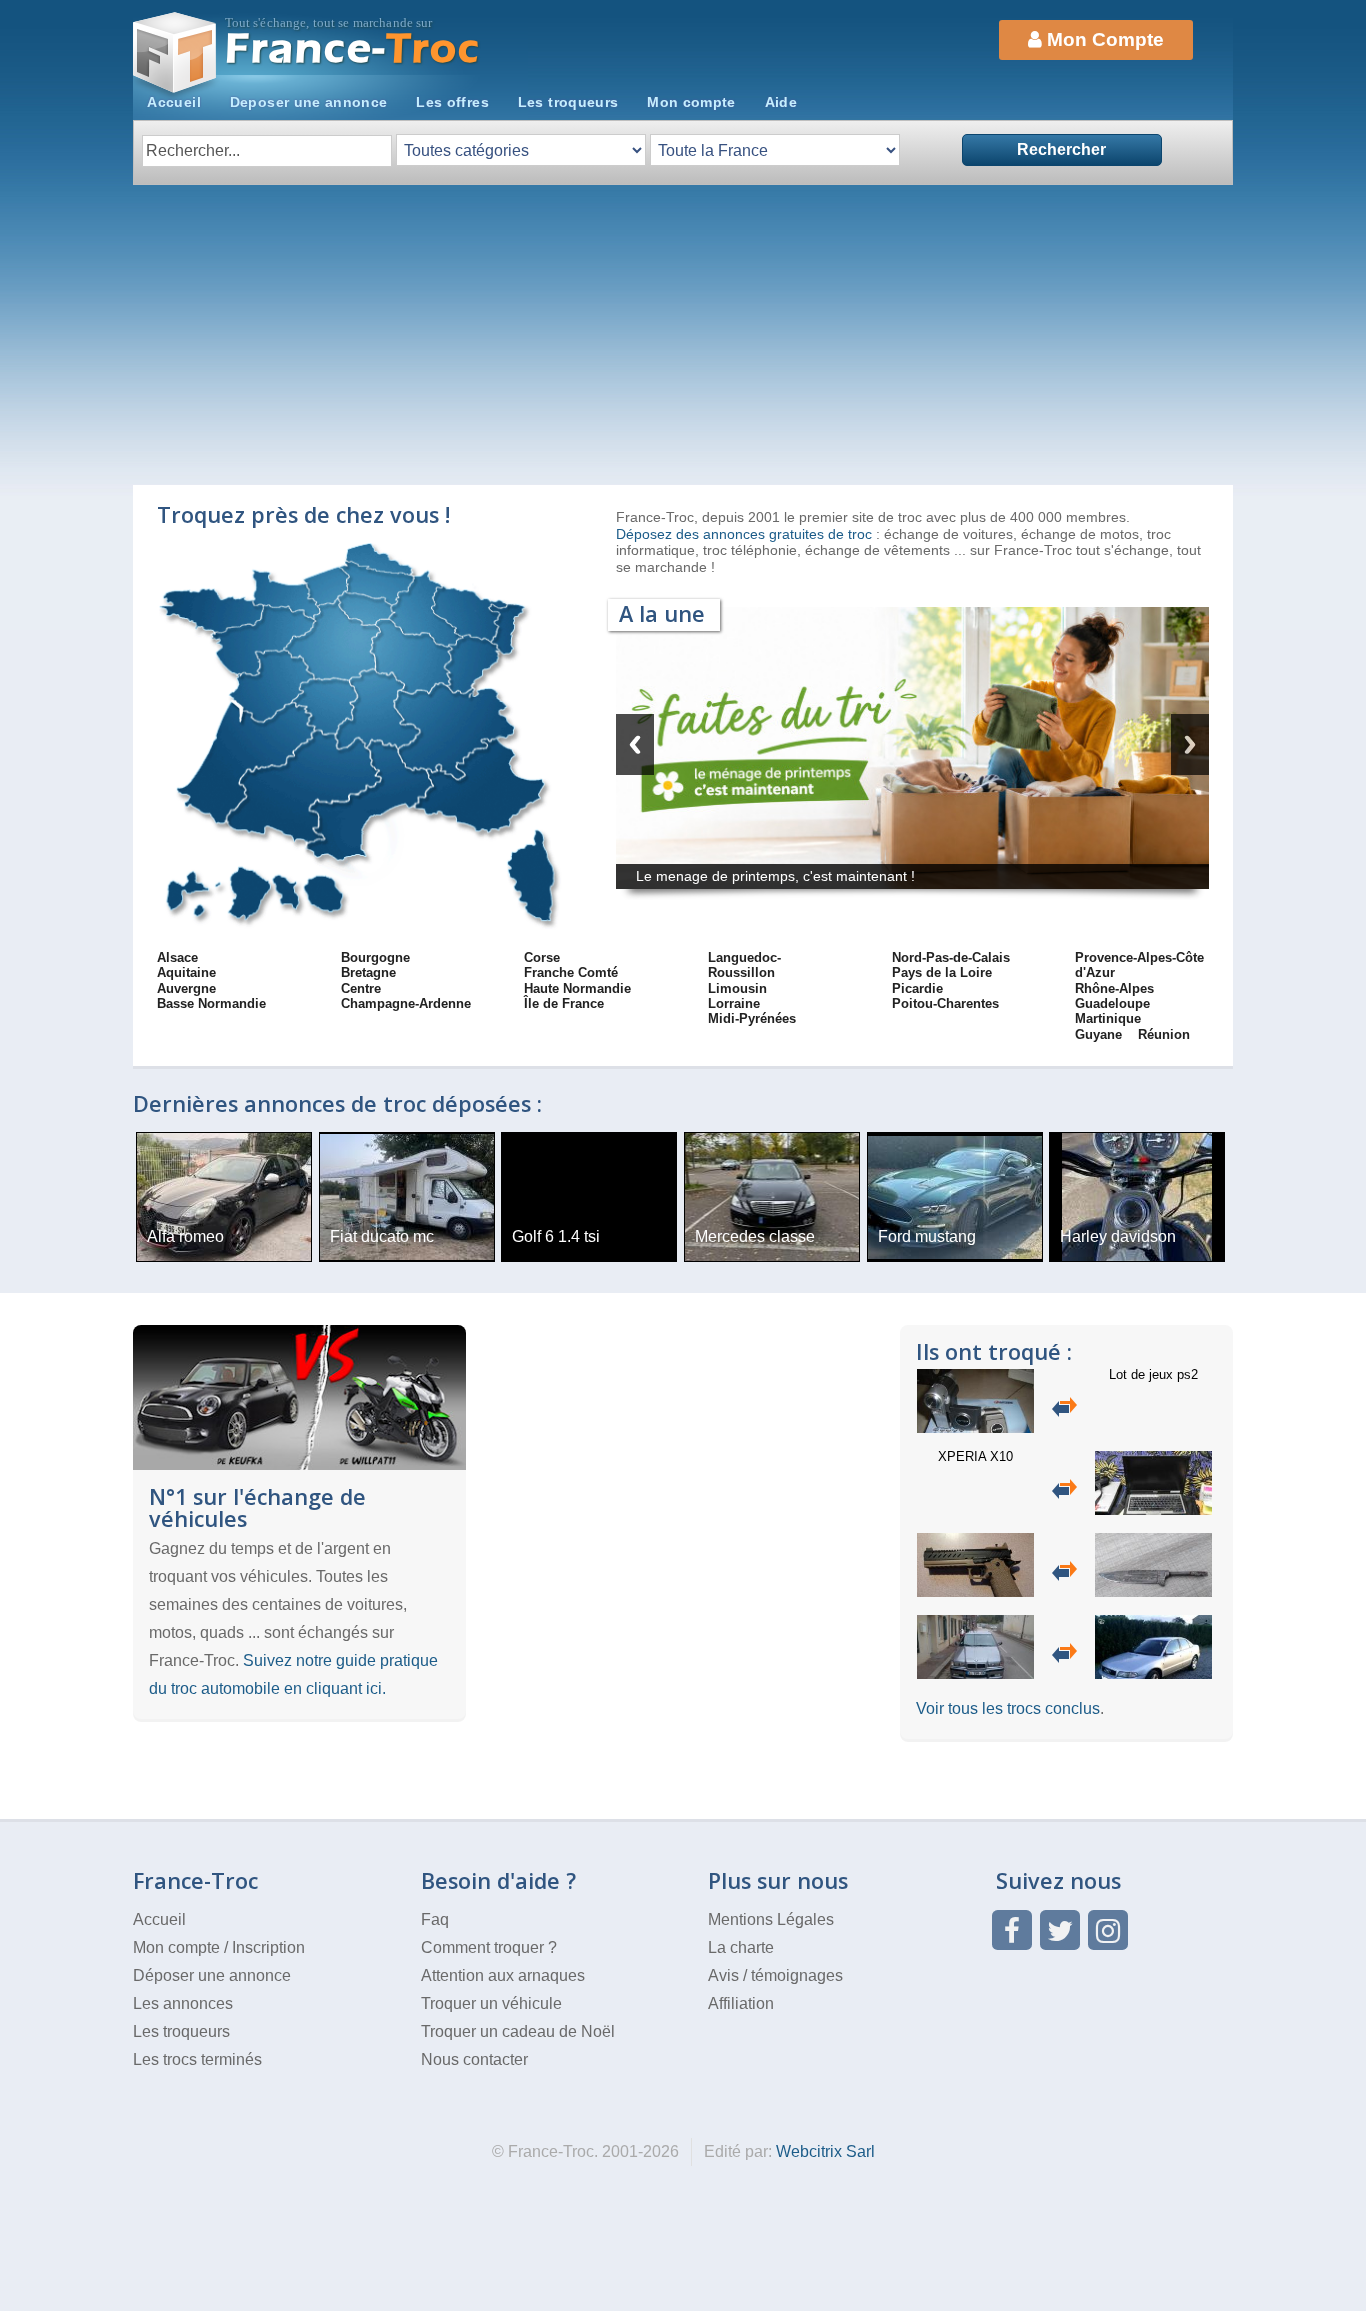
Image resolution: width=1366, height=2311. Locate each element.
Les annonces (183, 2003)
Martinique (1108, 1018)
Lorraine (734, 1003)
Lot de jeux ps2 (1153, 1374)
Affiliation (741, 2003)
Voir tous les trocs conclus (1008, 1708)
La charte (741, 1947)
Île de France (564, 1003)
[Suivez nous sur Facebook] (1012, 1930)
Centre (361, 988)
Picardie (917, 988)
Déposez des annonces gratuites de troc (746, 534)
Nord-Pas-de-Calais (951, 957)
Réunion (1164, 1034)
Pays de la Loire (942, 972)
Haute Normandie (577, 988)
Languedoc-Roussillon (744, 965)
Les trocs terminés (197, 2059)
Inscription (268, 1947)
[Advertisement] (683, 335)
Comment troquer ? (489, 1947)
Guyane (1098, 1034)
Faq (435, 1919)
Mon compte (691, 102)
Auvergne (186, 988)
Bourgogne (375, 957)
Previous (635, 744)
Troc (353, 48)
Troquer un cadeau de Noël (518, 2031)
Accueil (174, 102)
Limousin (737, 988)
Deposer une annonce (309, 102)
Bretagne (368, 972)
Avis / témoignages (775, 1975)
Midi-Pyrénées (752, 1018)
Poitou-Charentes (945, 1003)
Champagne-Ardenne (406, 1003)
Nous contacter (474, 2059)
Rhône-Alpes (1114, 988)
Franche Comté (571, 972)
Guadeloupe (1112, 1003)
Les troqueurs (568, 102)
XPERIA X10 (975, 1456)
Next (1190, 744)
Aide (781, 102)
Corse (542, 957)
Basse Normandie (211, 1003)
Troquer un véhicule (491, 2003)
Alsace (177, 957)
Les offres (452, 102)
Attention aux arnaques (503, 1975)
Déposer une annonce (212, 1975)
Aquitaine (186, 972)
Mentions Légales (771, 1919)
